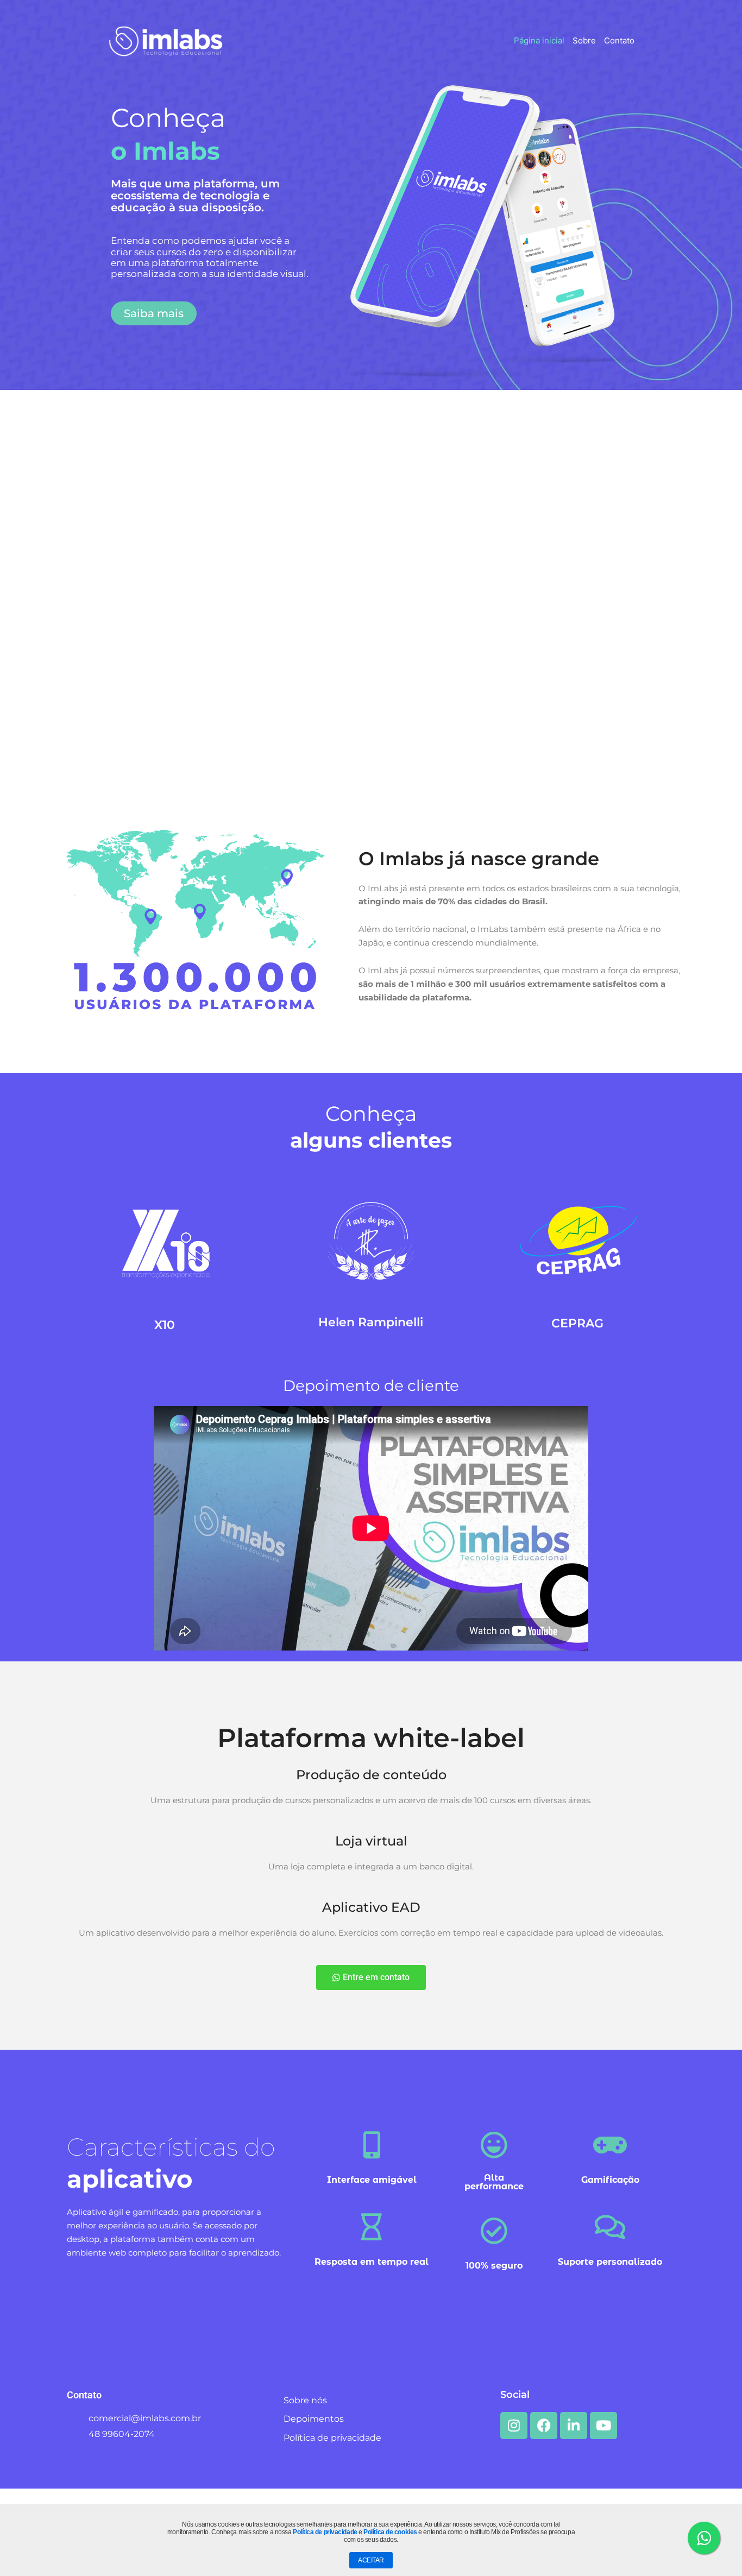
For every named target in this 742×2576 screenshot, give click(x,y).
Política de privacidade (325, 2532)
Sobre (584, 40)
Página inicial (539, 40)
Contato (619, 40)
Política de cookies (390, 2532)
